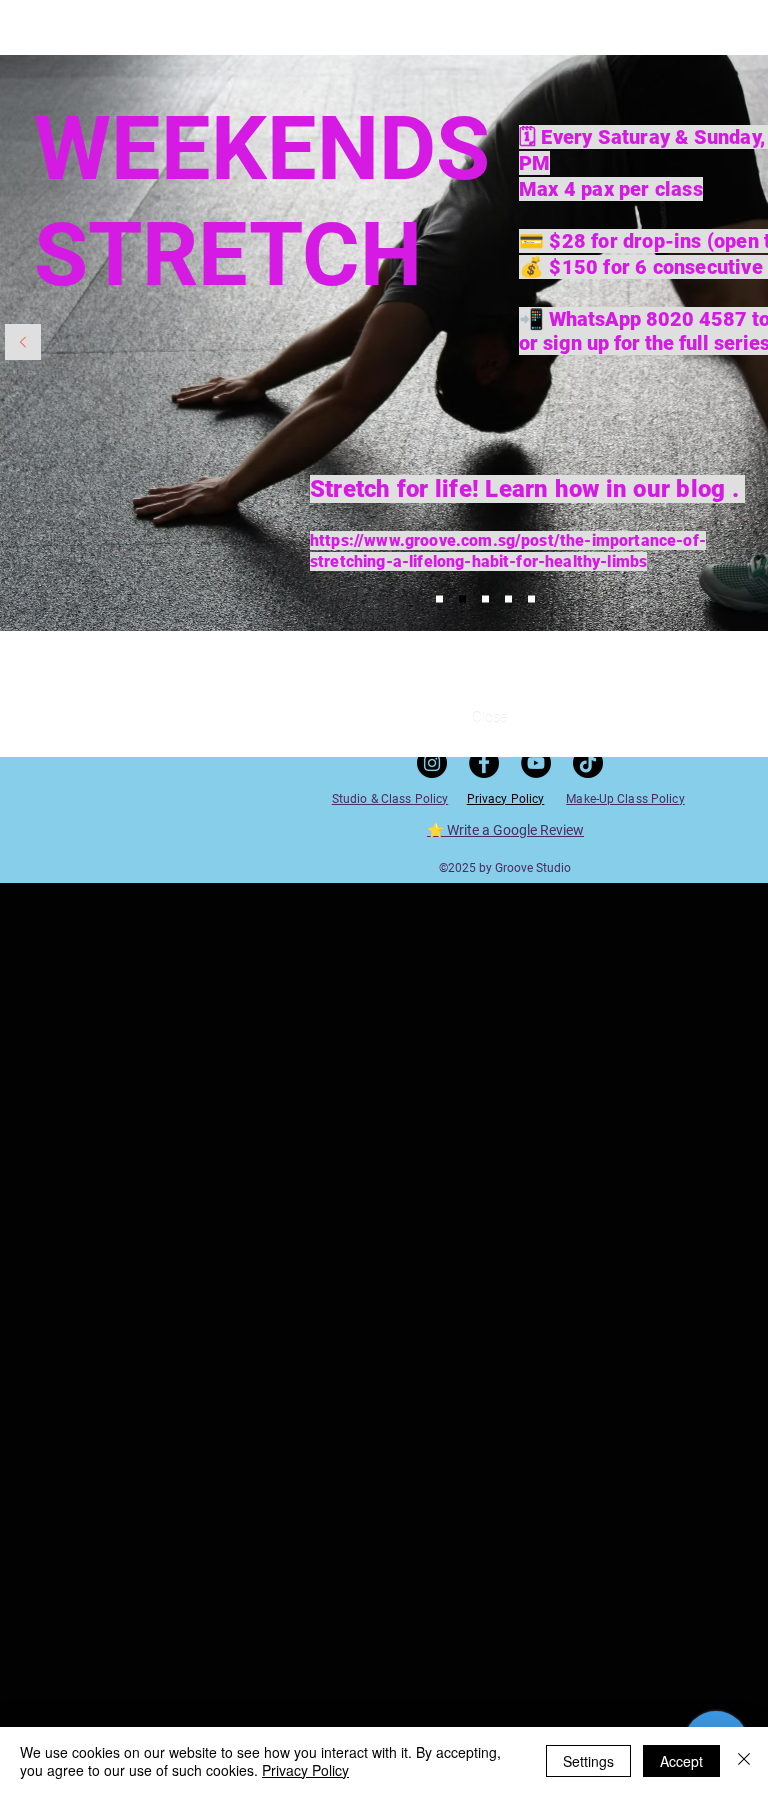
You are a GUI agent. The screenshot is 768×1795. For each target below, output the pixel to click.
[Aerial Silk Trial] (508, 599)
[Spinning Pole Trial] (439, 599)
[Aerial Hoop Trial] (485, 599)
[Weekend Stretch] (462, 599)
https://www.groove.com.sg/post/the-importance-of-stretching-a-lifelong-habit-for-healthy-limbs (508, 551)
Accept (681, 1761)
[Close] (744, 1761)
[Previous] (23, 343)
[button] (490, 717)
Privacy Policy (305, 1770)
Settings (588, 1761)
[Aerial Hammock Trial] (531, 599)
